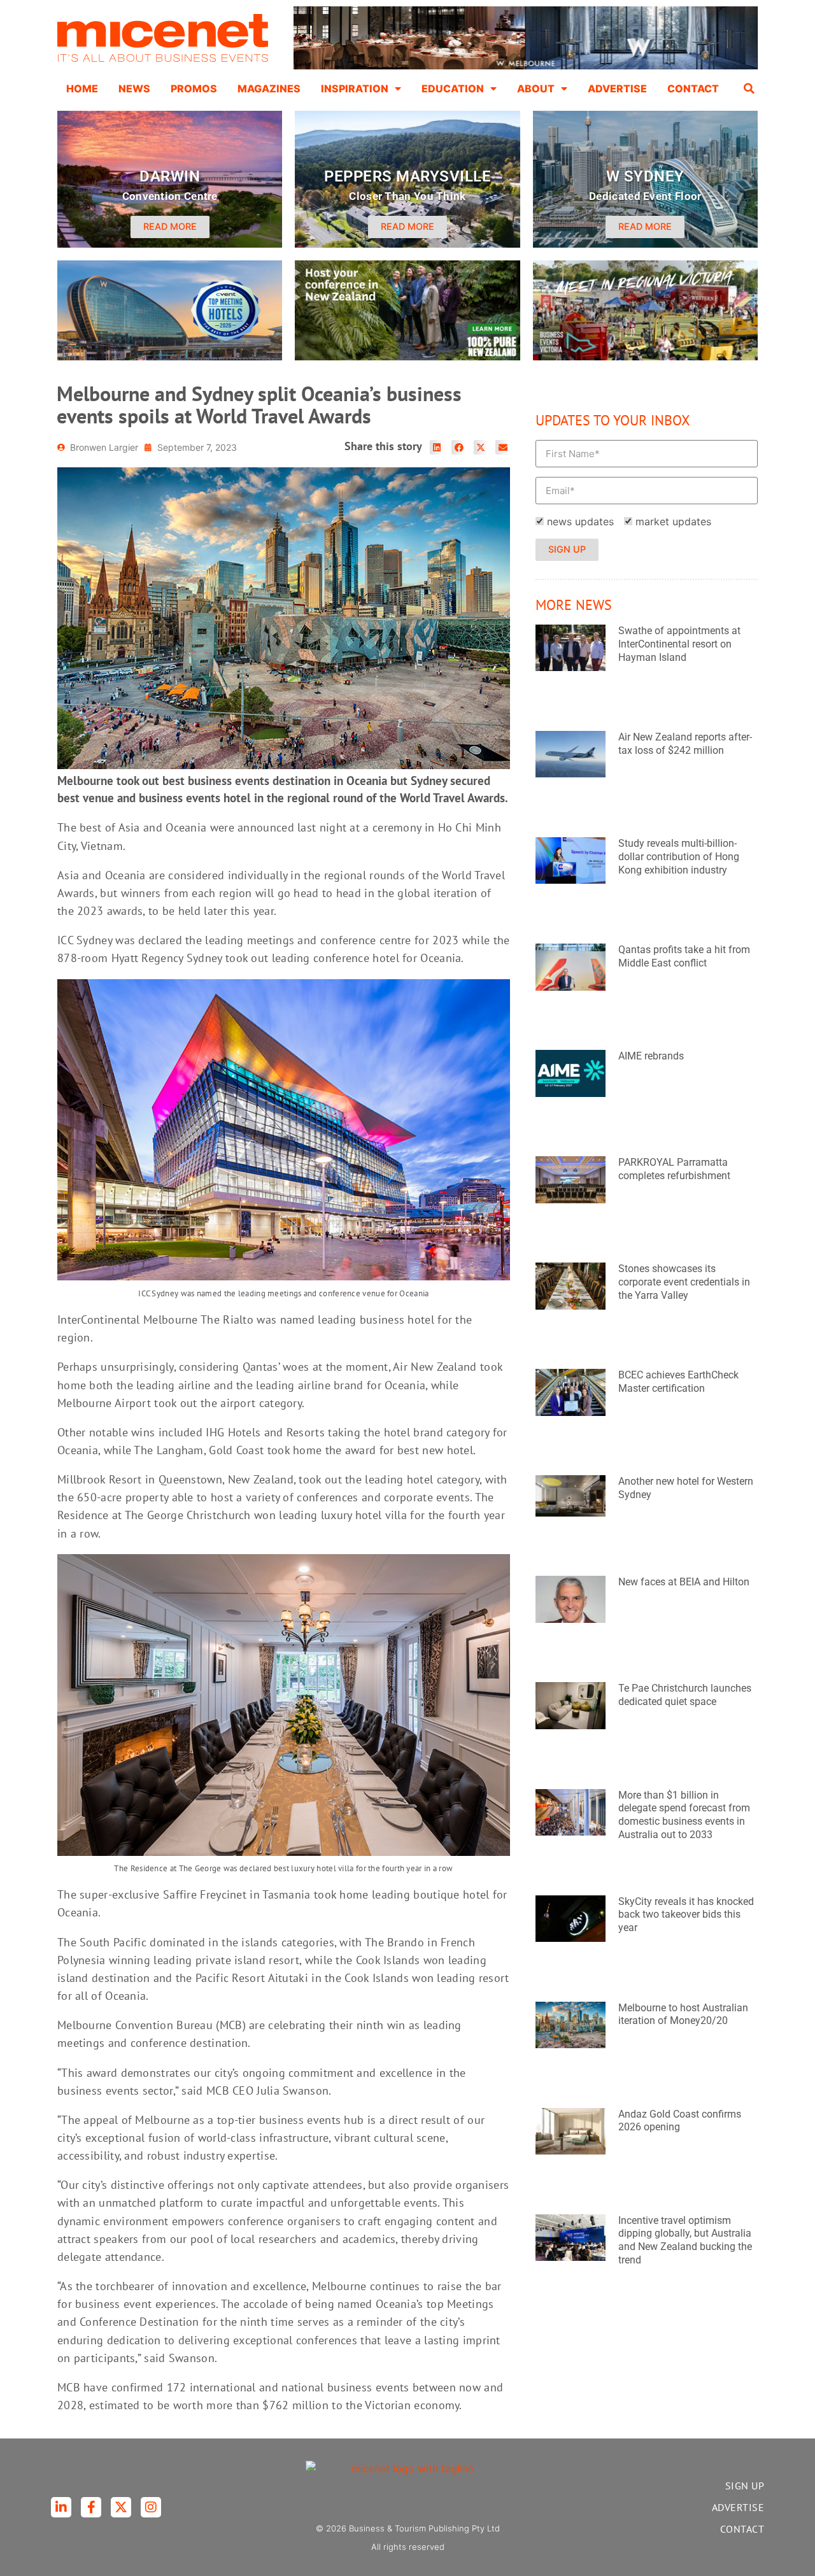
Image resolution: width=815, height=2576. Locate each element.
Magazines (269, 88)
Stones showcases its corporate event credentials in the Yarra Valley (684, 1282)
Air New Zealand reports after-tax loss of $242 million (685, 744)
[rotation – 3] (645, 357)
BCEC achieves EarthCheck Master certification (678, 1382)
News (134, 88)
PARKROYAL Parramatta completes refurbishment (674, 1169)
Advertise (617, 88)
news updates (580, 521)
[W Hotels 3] (170, 357)
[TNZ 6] (407, 357)
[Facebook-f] (91, 2507)
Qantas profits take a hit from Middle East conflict (684, 956)
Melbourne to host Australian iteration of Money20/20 (683, 2014)
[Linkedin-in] (61, 2507)
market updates (673, 521)
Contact (693, 88)
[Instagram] (151, 2507)
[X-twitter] (121, 2507)
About (536, 88)
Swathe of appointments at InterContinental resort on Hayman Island (679, 644)
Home (82, 88)
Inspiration (355, 88)
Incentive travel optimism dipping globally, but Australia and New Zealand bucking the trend (685, 2240)
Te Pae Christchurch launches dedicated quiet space (685, 1695)
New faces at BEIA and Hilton (684, 1582)
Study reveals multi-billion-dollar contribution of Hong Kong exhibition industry (679, 857)
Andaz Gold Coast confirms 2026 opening (680, 2121)
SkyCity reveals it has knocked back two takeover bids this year (686, 1915)
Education (453, 88)
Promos (194, 88)
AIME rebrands (651, 1056)
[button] (749, 88)
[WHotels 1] (526, 66)
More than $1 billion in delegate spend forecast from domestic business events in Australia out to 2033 (684, 1815)
